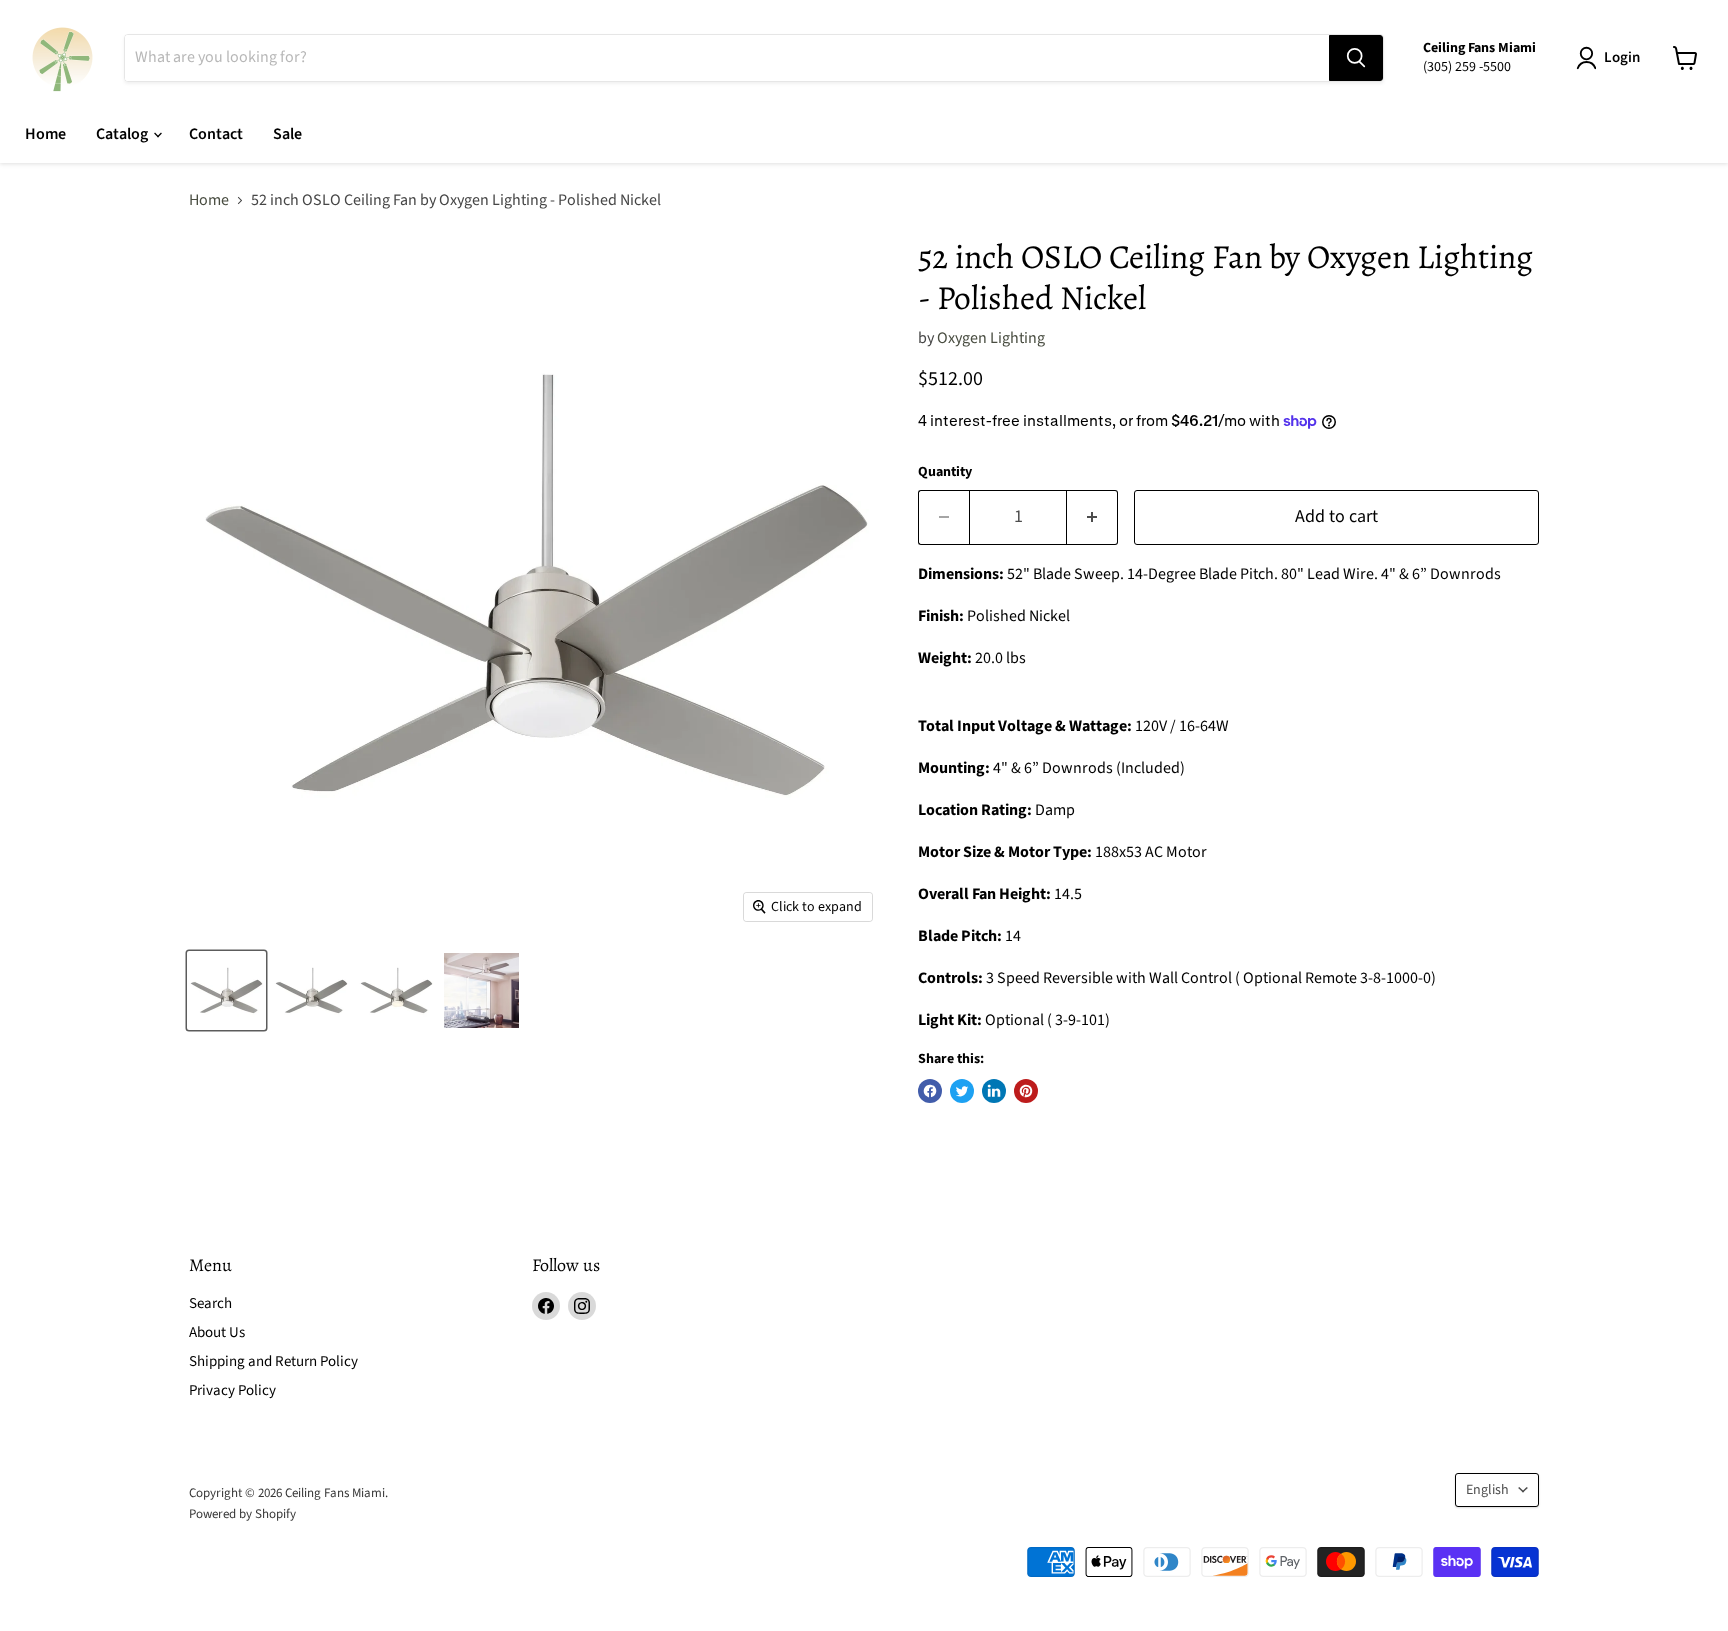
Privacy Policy (232, 1390)
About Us (217, 1332)
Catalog (123, 134)
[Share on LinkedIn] (994, 1091)
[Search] (1356, 58)
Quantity (945, 472)
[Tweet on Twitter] (962, 1091)
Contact (216, 134)
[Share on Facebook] (930, 1091)
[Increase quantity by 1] (1092, 517)
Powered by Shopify (242, 1514)
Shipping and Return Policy (273, 1361)
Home (45, 134)
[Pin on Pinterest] (1026, 1091)
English (1487, 1490)
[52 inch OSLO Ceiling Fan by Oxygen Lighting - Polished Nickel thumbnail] (226, 990)
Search (210, 1303)
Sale (287, 134)
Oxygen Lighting (991, 338)
